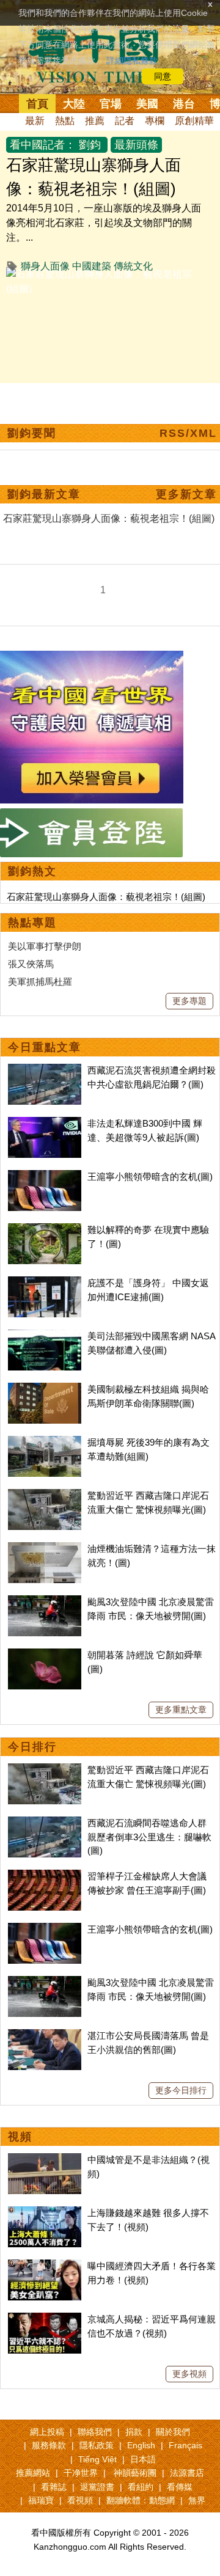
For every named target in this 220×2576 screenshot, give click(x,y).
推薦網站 (33, 2473)
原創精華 (194, 121)
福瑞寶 (41, 2500)
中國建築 (92, 266)
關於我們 (173, 2432)
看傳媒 (180, 2487)
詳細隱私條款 (132, 60)
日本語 (143, 2459)
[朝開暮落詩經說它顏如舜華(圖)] (45, 1655)
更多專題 (189, 1001)
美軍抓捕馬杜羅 (40, 982)
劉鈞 (90, 145)
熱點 (65, 121)
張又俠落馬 (31, 964)
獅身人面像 (45, 266)
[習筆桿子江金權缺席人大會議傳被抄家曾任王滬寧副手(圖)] (45, 1876)
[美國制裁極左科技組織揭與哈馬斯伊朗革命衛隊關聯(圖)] (45, 1389)
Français (185, 2445)
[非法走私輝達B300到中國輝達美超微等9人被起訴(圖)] (45, 1123)
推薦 (95, 121)
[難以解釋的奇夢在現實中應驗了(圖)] (45, 1230)
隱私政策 (97, 2445)
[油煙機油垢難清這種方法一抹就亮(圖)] (45, 1549)
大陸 (74, 104)
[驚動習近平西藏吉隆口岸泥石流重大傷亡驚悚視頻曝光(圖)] (45, 1495)
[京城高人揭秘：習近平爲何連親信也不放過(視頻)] (45, 2319)
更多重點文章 (181, 1710)
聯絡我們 (95, 2432)
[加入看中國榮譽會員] (92, 658)
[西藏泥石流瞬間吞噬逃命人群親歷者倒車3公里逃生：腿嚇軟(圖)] (45, 1823)
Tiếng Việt (97, 2459)
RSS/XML (188, 433)
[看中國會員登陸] (92, 833)
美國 (147, 104)
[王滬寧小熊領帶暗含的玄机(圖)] (45, 1176)
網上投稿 (47, 2432)
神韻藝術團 (135, 2473)
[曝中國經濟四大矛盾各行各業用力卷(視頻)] (45, 2266)
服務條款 (49, 2445)
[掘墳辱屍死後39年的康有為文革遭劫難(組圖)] (45, 1442)
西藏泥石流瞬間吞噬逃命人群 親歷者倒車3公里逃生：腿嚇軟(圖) (149, 1837)
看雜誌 (54, 2487)
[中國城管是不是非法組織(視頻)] (45, 2160)
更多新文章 (186, 494)
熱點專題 (32, 923)
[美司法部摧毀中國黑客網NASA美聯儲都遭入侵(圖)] (45, 1336)
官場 (111, 104)
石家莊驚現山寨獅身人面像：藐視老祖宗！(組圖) (106, 897)
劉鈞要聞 (32, 433)
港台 (184, 104)
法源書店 (187, 2473)
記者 (125, 121)
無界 (197, 2500)
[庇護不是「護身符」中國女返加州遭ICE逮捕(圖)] (45, 1283)
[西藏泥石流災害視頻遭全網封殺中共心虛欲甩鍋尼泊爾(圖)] (45, 1070)
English (141, 2445)
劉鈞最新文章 (44, 494)
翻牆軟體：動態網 (141, 2500)
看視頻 (80, 2500)
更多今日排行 (181, 2090)
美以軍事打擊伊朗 (45, 946)
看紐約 (141, 2487)
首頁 (37, 104)
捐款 (134, 2432)
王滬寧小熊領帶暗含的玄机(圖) (150, 1176)
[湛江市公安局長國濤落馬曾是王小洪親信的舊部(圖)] (45, 2036)
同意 (163, 76)
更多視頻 (189, 2374)
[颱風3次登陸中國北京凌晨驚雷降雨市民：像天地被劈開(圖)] (45, 1602)
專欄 (155, 121)
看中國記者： (43, 145)
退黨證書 (97, 2487)
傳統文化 (133, 266)
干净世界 (81, 2473)
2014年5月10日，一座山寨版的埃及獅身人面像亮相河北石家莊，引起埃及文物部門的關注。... (104, 223)
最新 (35, 121)
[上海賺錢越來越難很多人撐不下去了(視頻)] (45, 2213)
